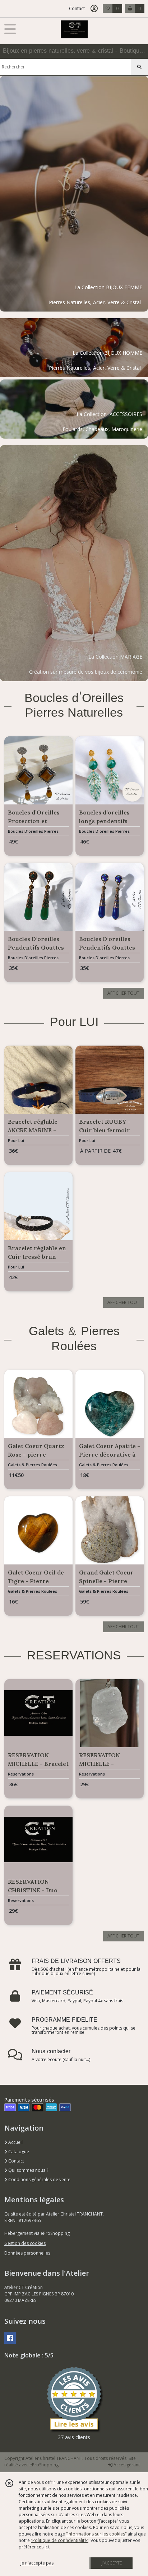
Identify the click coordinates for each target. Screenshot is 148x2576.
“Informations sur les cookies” (96, 2534)
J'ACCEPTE (112, 2563)
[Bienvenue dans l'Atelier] (74, 29)
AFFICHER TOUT (123, 993)
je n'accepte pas (37, 2563)
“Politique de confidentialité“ (60, 2540)
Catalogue (18, 2152)
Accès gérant (126, 2465)
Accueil (15, 2142)
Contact (77, 8)
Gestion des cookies (25, 2243)
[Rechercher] (139, 67)
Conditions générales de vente (39, 2180)
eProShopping (44, 2465)
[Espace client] (94, 9)
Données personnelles (27, 2253)
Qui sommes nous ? (28, 2170)
